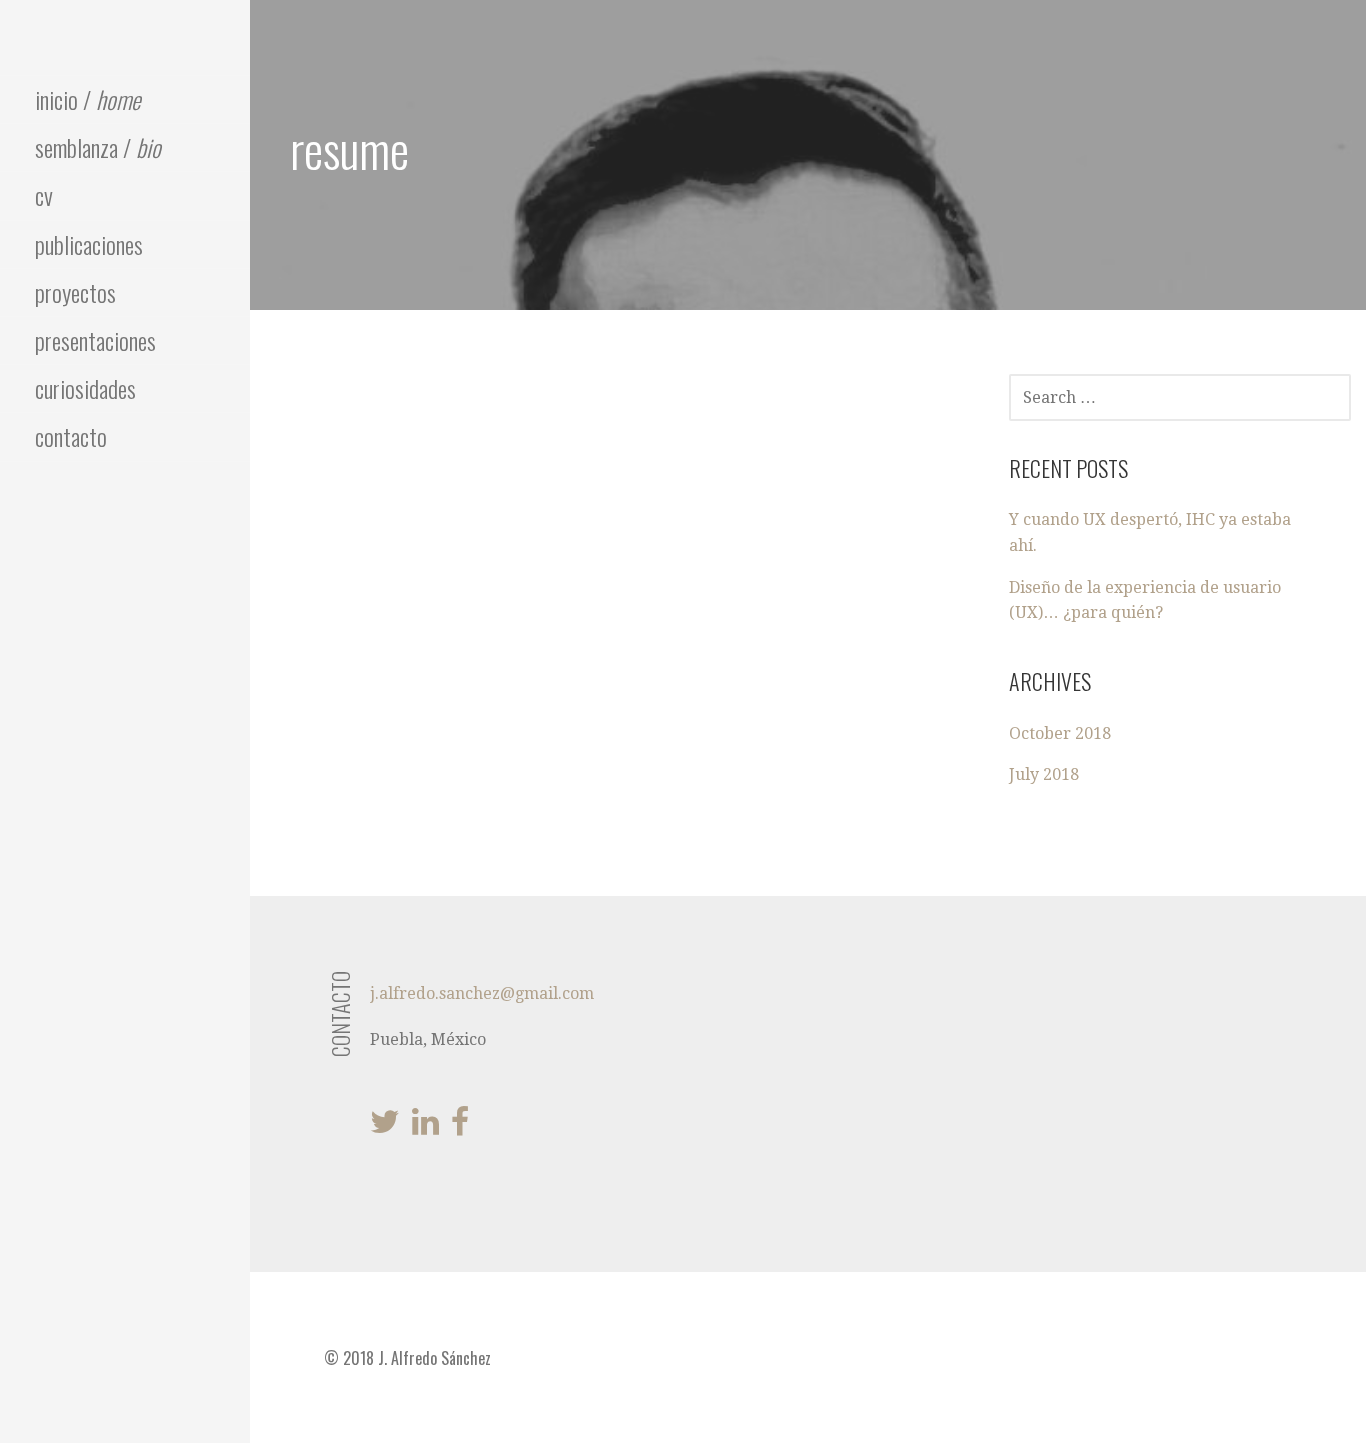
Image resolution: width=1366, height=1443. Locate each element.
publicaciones (89, 244)
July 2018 (1044, 774)
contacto (71, 436)
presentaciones (95, 340)
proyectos (75, 292)
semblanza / (98, 147)
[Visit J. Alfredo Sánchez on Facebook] (460, 1127)
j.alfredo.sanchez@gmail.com (482, 993)
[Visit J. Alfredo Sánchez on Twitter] (385, 1127)
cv (44, 195)
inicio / (87, 99)
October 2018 (1060, 733)
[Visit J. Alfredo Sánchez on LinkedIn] (425, 1127)
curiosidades (85, 388)
